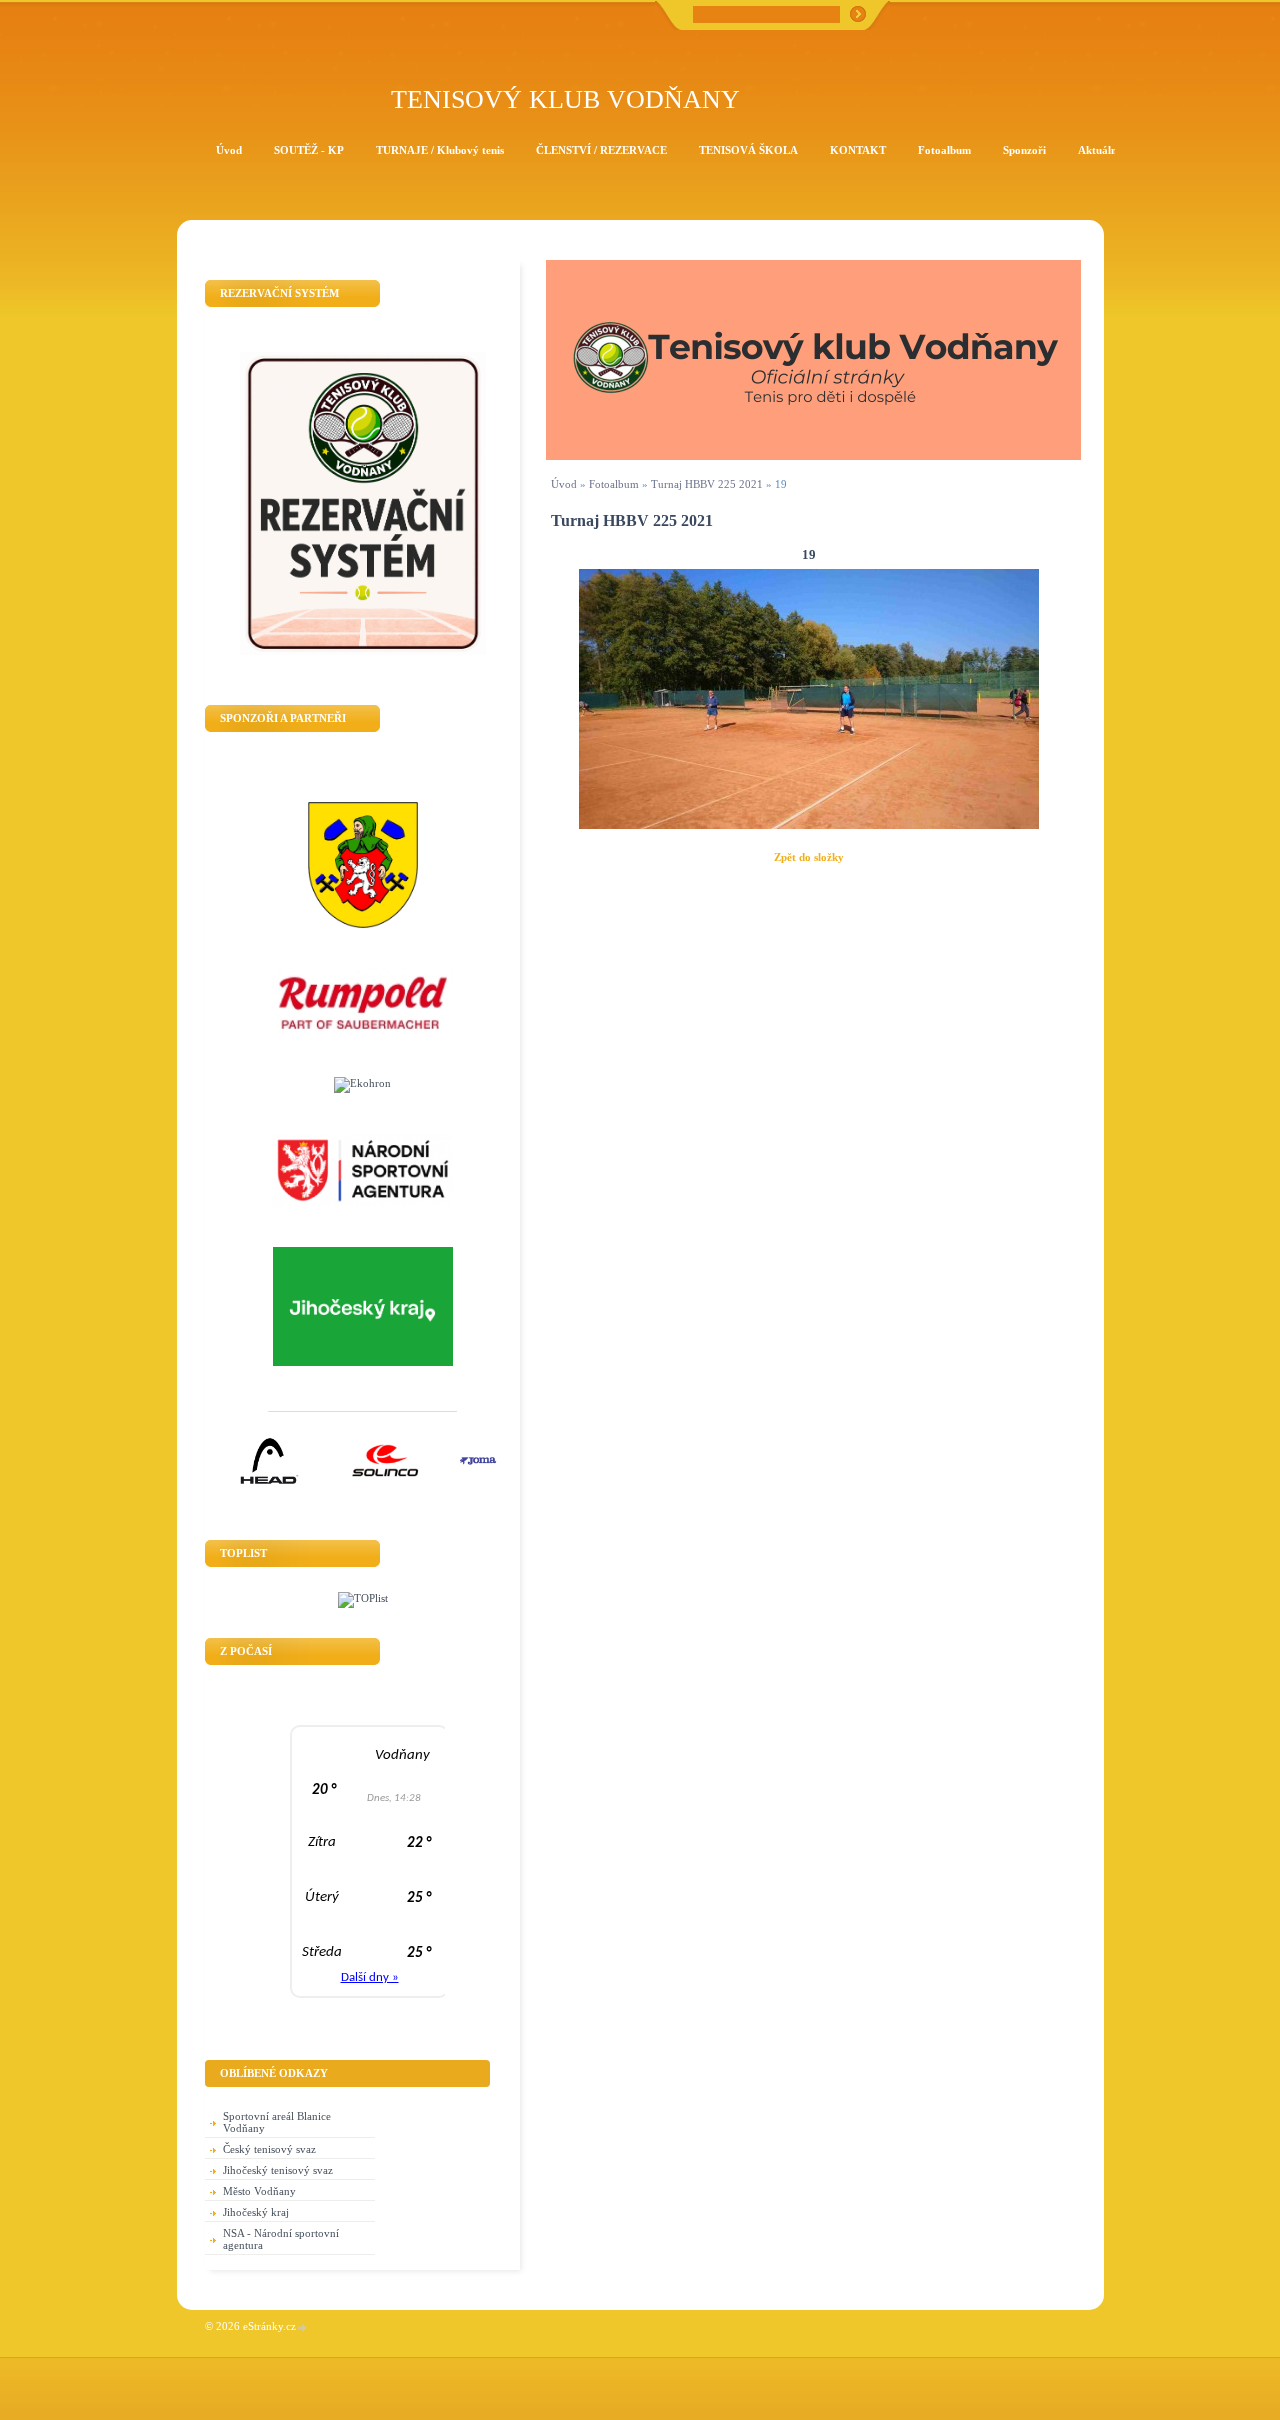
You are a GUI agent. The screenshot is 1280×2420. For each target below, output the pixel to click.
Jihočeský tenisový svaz (278, 2170)
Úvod (564, 484)
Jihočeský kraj (256, 2212)
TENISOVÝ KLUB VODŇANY (565, 99)
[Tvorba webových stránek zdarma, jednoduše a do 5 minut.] (303, 2327)
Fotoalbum (614, 484)
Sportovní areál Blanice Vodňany (277, 2122)
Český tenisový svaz (269, 2149)
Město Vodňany (259, 2191)
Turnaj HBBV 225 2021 (707, 484)
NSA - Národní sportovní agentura (281, 2239)
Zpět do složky (809, 857)
